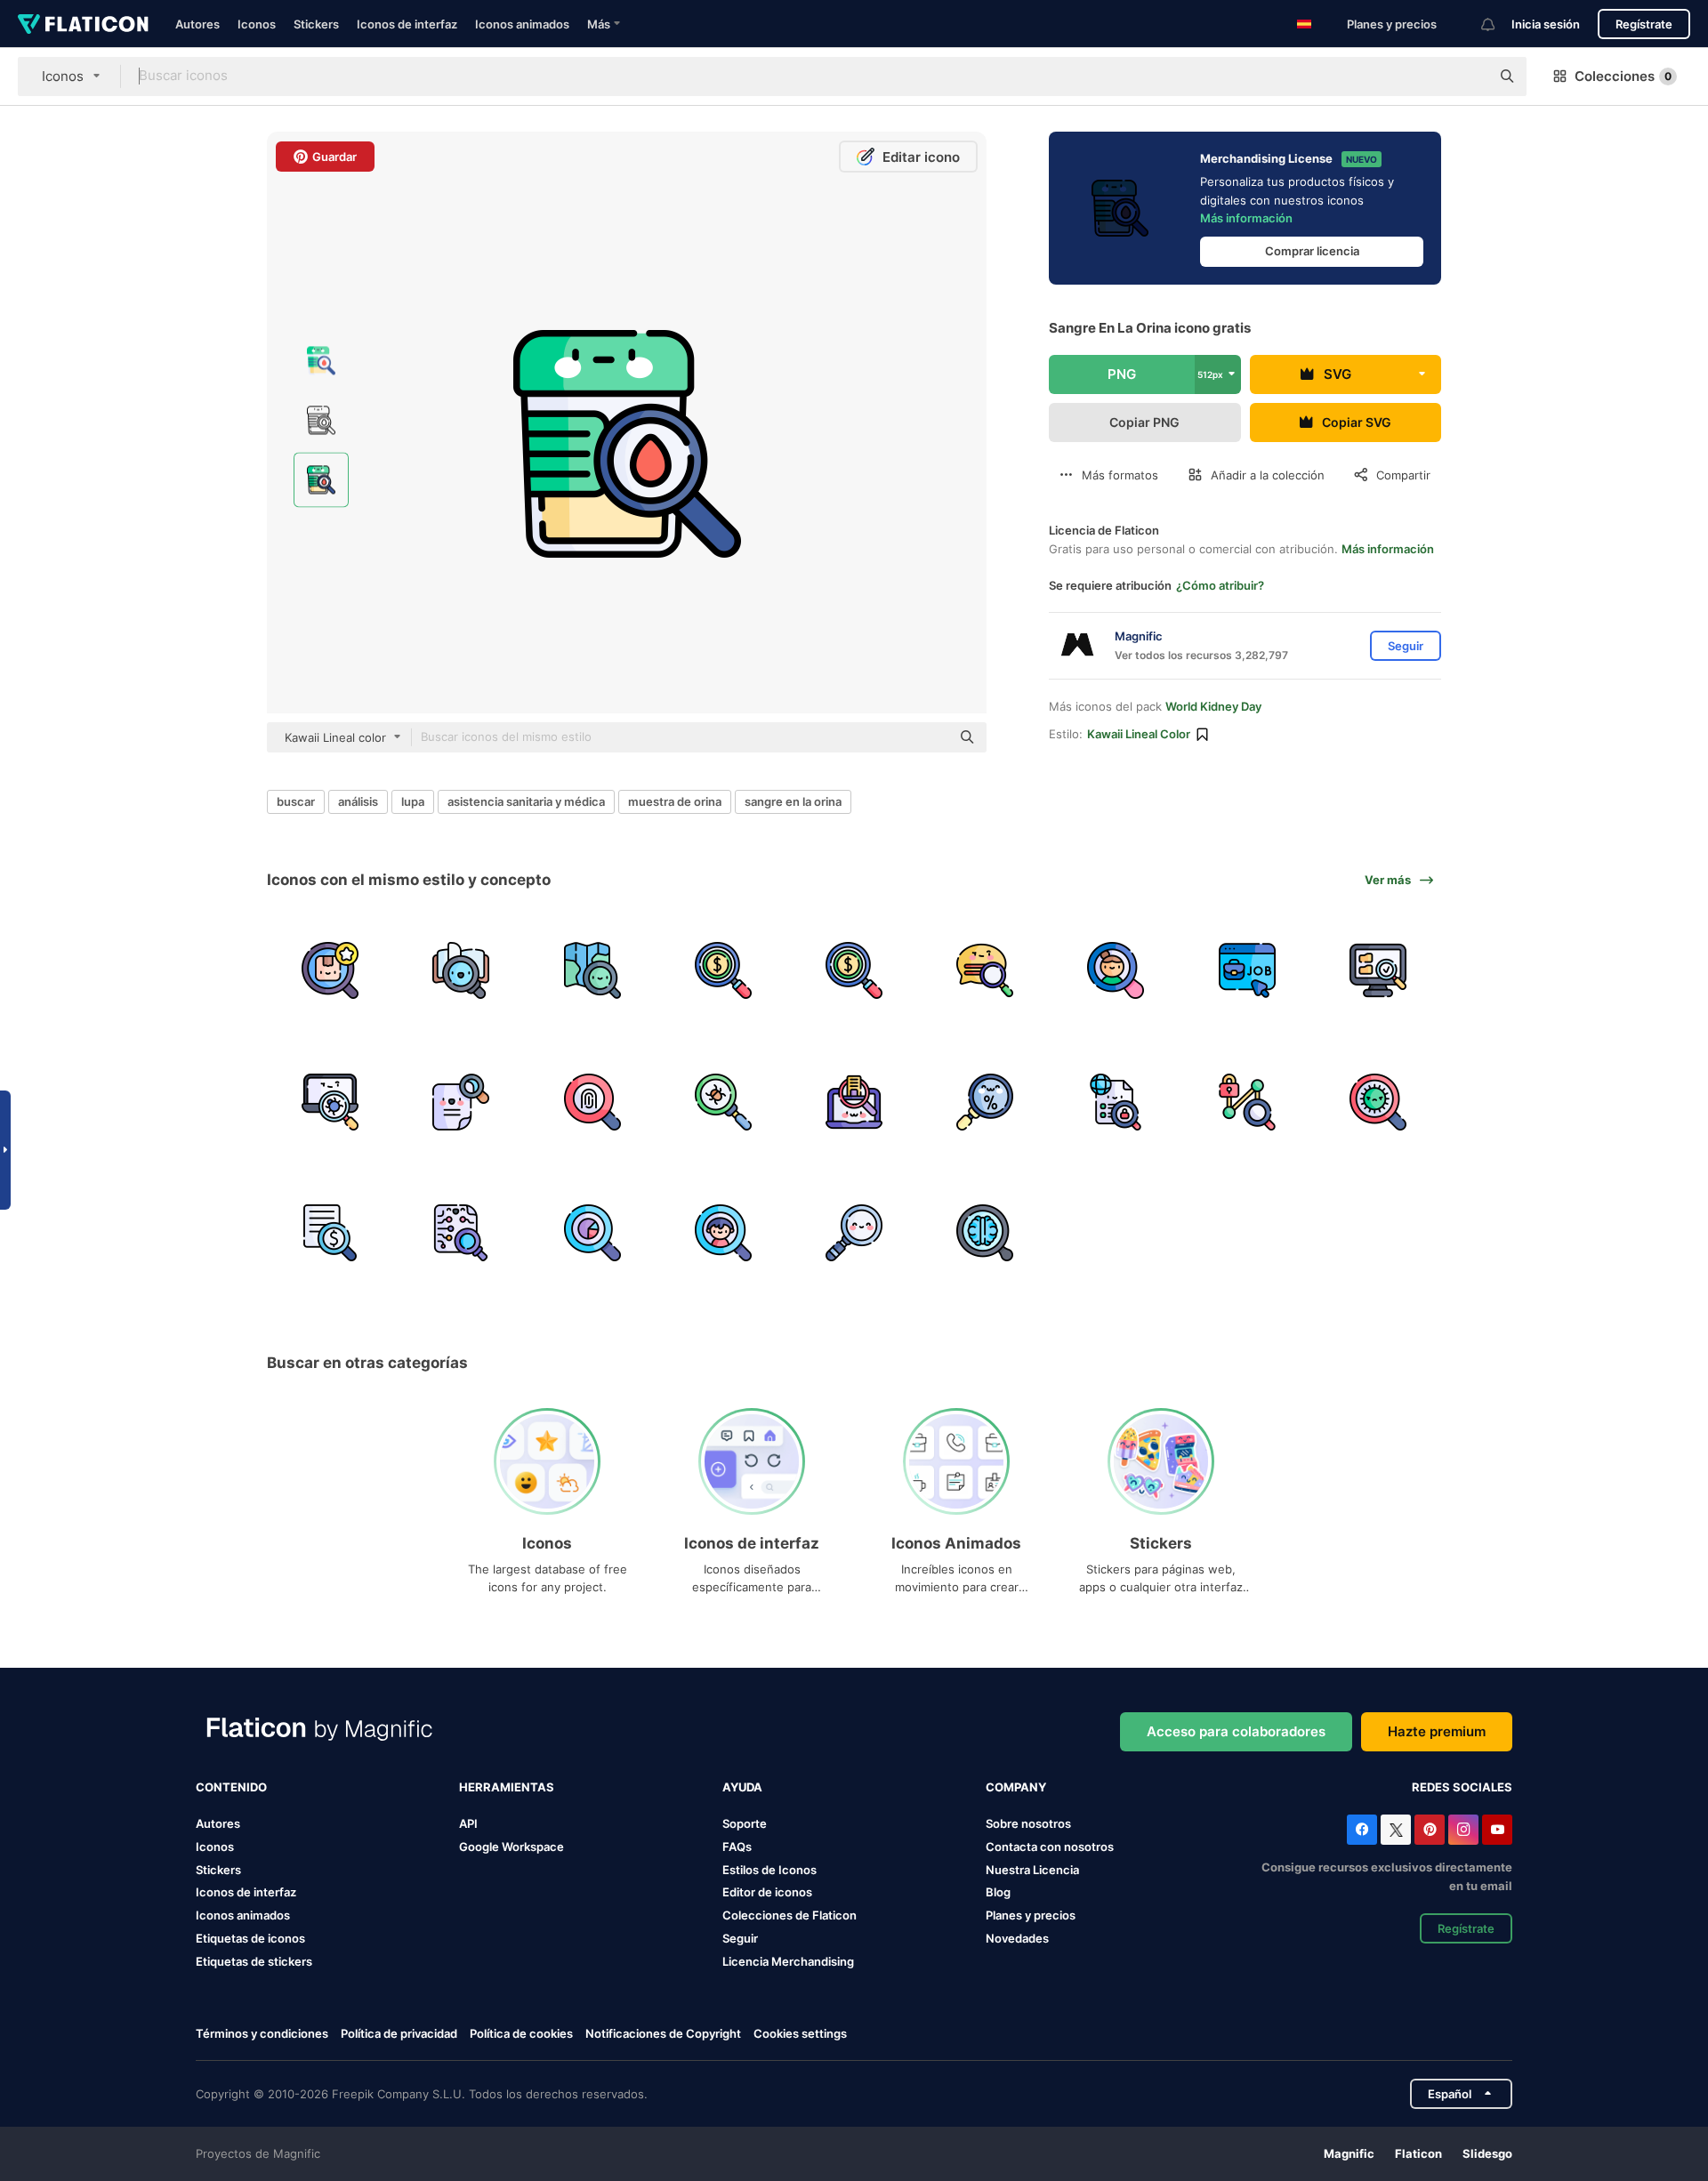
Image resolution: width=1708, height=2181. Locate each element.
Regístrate (1644, 24)
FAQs (737, 1847)
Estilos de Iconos (769, 1870)
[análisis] (592, 1233)
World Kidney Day (1213, 706)
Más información (1246, 218)
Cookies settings (800, 2034)
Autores (197, 24)
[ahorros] (723, 970)
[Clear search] (1468, 76)
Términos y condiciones (262, 2033)
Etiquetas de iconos (250, 1938)
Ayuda (742, 1787)
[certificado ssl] (1116, 1101)
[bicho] (330, 1101)
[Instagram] (1463, 1830)
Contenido (231, 1787)
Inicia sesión (1546, 24)
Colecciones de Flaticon (790, 1915)
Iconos (257, 24)
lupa (413, 801)
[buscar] (330, 970)
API (468, 1823)
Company (1016, 1787)
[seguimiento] (1247, 1101)
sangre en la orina (793, 801)
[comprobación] (1378, 970)
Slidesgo (1487, 2153)
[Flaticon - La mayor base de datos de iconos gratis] (83, 24)
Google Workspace (512, 1847)
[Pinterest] (1430, 1830)
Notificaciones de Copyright (663, 2033)
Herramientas (507, 1787)
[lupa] (854, 1233)
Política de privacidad (399, 2033)
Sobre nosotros (1028, 1823)
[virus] (1378, 1101)
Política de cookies (521, 2033)
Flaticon (1418, 2153)
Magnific (1349, 2153)
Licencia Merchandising (788, 1961)
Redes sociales (1462, 1787)
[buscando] (461, 1101)
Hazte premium (1437, 1731)
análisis (358, 801)
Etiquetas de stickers (254, 1961)
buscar (296, 801)
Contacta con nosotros (1050, 1847)
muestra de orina (675, 801)
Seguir (740, 1938)
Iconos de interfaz (407, 24)
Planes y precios (1392, 24)
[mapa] (592, 970)
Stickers (316, 24)
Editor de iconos (767, 1892)
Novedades (1017, 1938)
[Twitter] (1396, 1830)
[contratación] (1116, 970)
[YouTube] (1497, 1830)
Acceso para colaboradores (1236, 1731)
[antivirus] (723, 1101)
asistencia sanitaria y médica (526, 801)
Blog (998, 1892)
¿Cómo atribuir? (1220, 585)
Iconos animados (522, 24)
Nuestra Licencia (1032, 1870)
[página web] (1247, 970)
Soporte (745, 1823)
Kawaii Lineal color (1139, 734)
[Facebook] (1362, 1830)
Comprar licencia (1312, 251)
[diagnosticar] (985, 1233)
